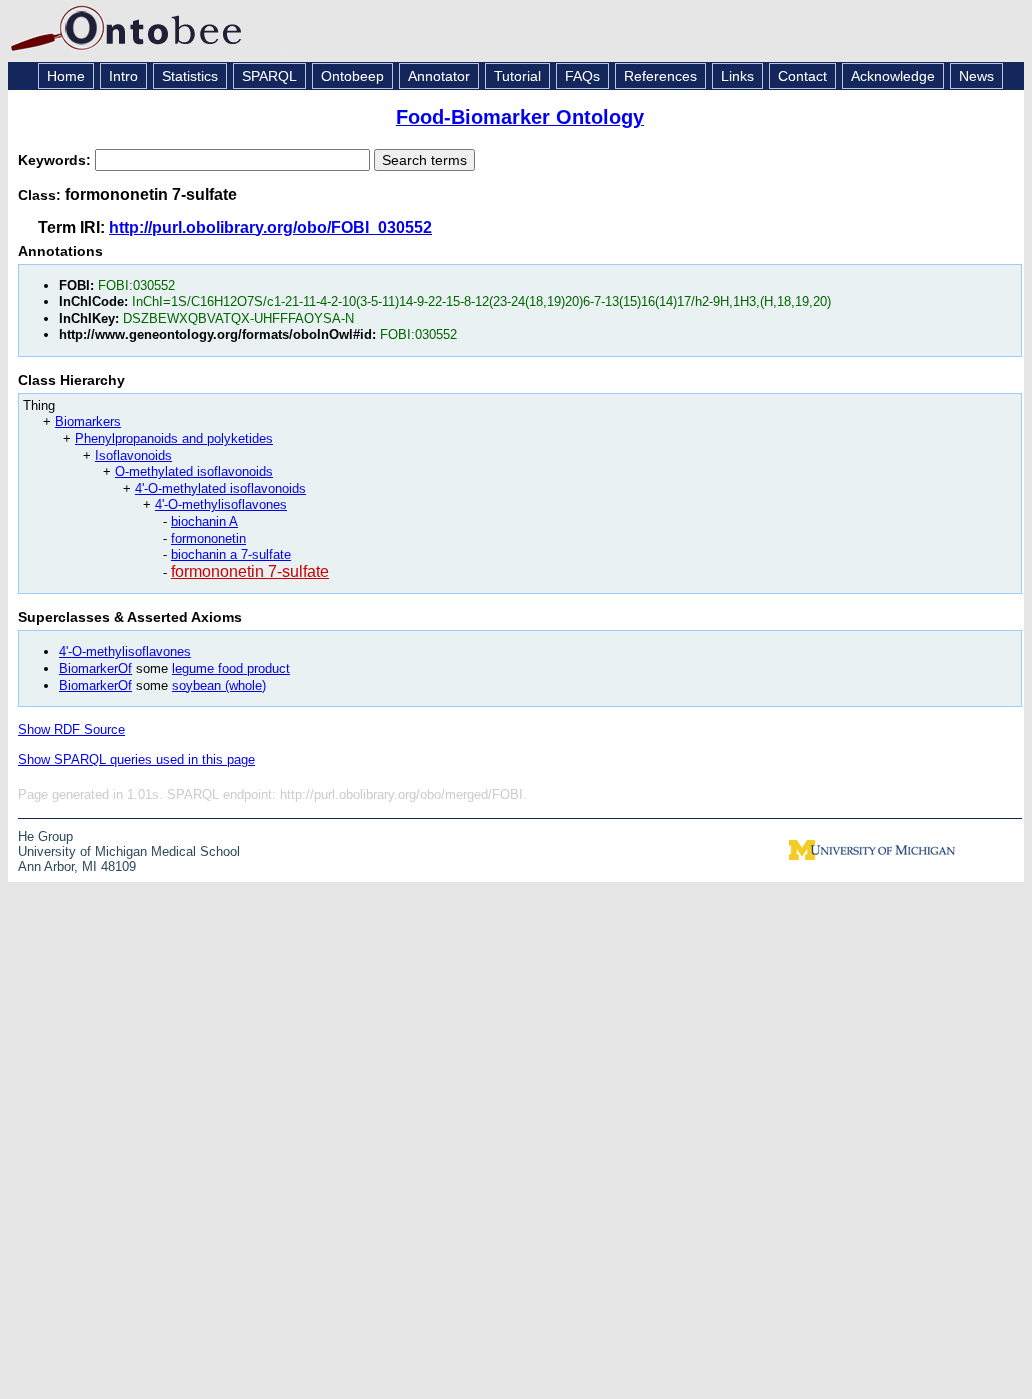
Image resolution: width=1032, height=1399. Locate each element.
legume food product (231, 668)
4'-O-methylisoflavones (221, 504)
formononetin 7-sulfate (250, 571)
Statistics (190, 76)
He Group (45, 836)
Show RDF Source (71, 729)
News (976, 76)
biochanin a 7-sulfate (231, 554)
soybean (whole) (219, 685)
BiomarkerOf (95, 668)
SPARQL (269, 76)
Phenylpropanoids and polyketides (174, 438)
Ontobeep (352, 76)
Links (737, 76)
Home (66, 76)
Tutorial (517, 76)
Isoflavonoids (133, 455)
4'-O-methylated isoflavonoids (220, 488)
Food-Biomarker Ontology (520, 117)
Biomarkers (88, 421)
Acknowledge (893, 76)
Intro (123, 76)
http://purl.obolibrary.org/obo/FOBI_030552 (270, 227)
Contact (802, 76)
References (660, 76)
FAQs (582, 76)
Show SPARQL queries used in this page (136, 759)
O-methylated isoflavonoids (194, 471)
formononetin (208, 538)
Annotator (439, 76)
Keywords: (56, 160)
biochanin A (204, 521)
